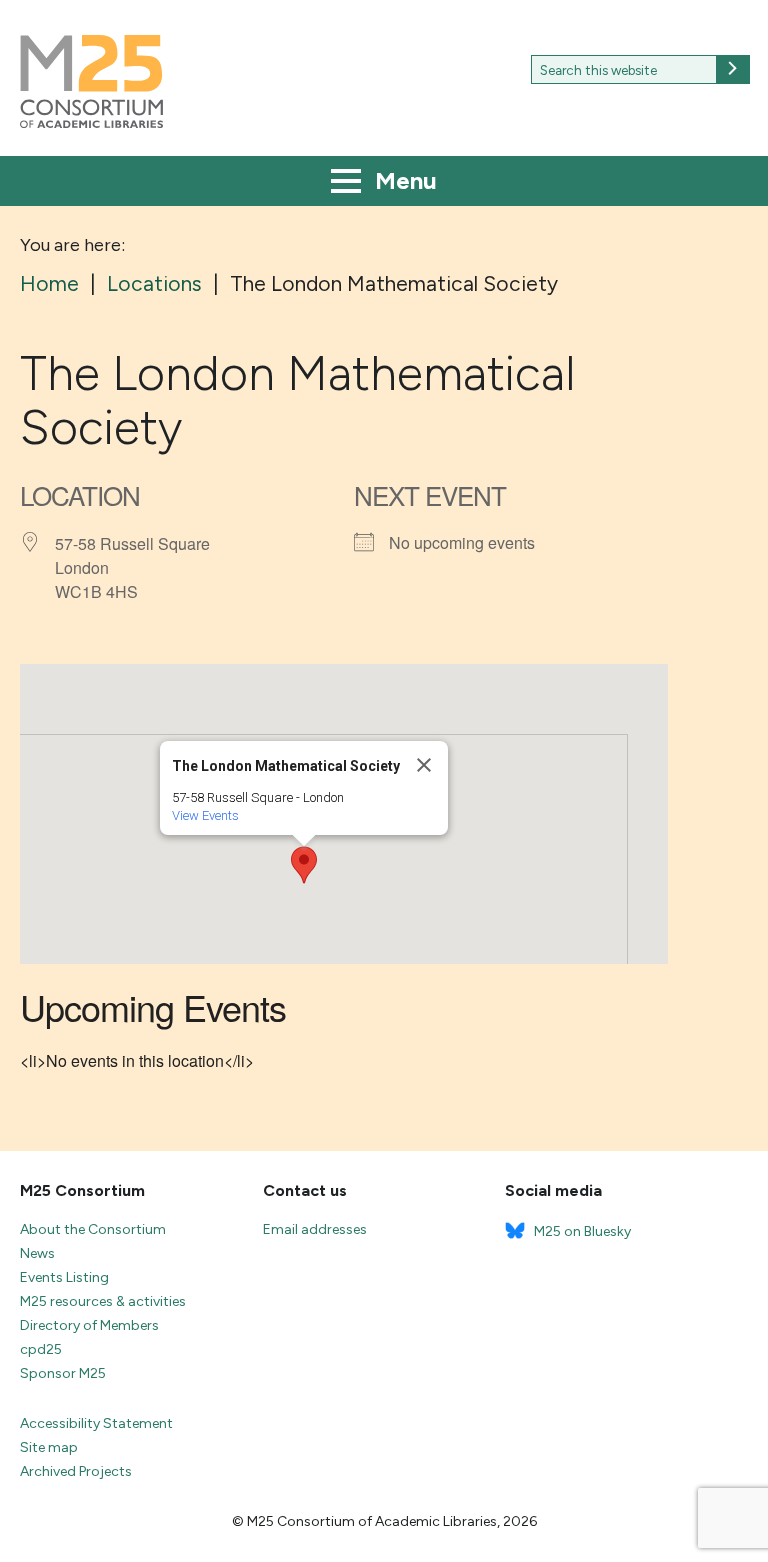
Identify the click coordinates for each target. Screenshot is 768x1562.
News (37, 1253)
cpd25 (41, 1349)
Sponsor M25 (63, 1373)
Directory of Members (89, 1325)
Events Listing (64, 1277)
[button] (304, 865)
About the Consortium (93, 1229)
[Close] (424, 765)
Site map (49, 1447)
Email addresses (315, 1229)
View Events (205, 815)
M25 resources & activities (103, 1301)
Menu (403, 180)
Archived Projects (76, 1471)
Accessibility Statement (96, 1423)
